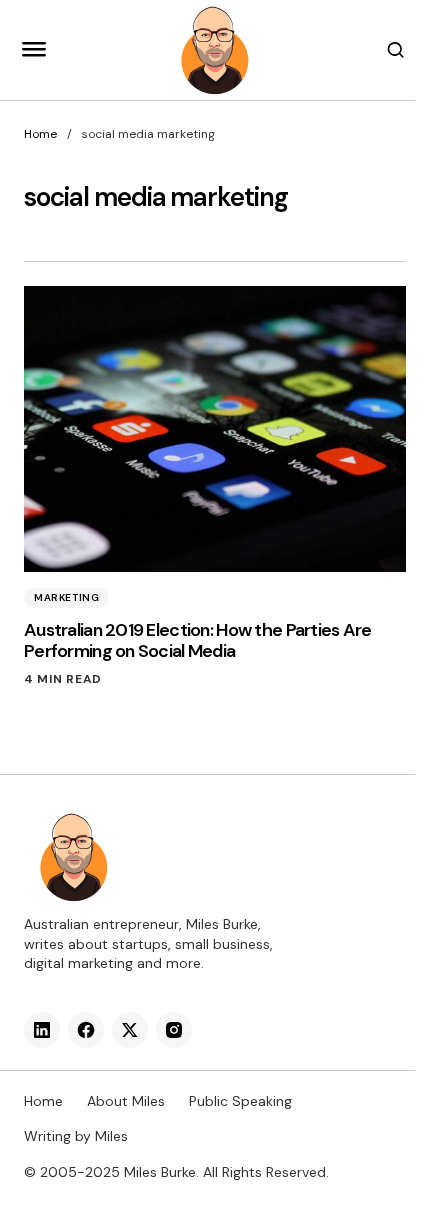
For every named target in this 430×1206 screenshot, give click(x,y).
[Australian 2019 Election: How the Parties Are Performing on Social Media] (215, 429)
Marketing (66, 597)
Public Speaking (240, 1101)
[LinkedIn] (42, 1030)
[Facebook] (86, 1030)
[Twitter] (130, 1030)
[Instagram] (174, 1030)
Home (40, 134)
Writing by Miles (76, 1136)
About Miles (126, 1101)
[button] (34, 50)
